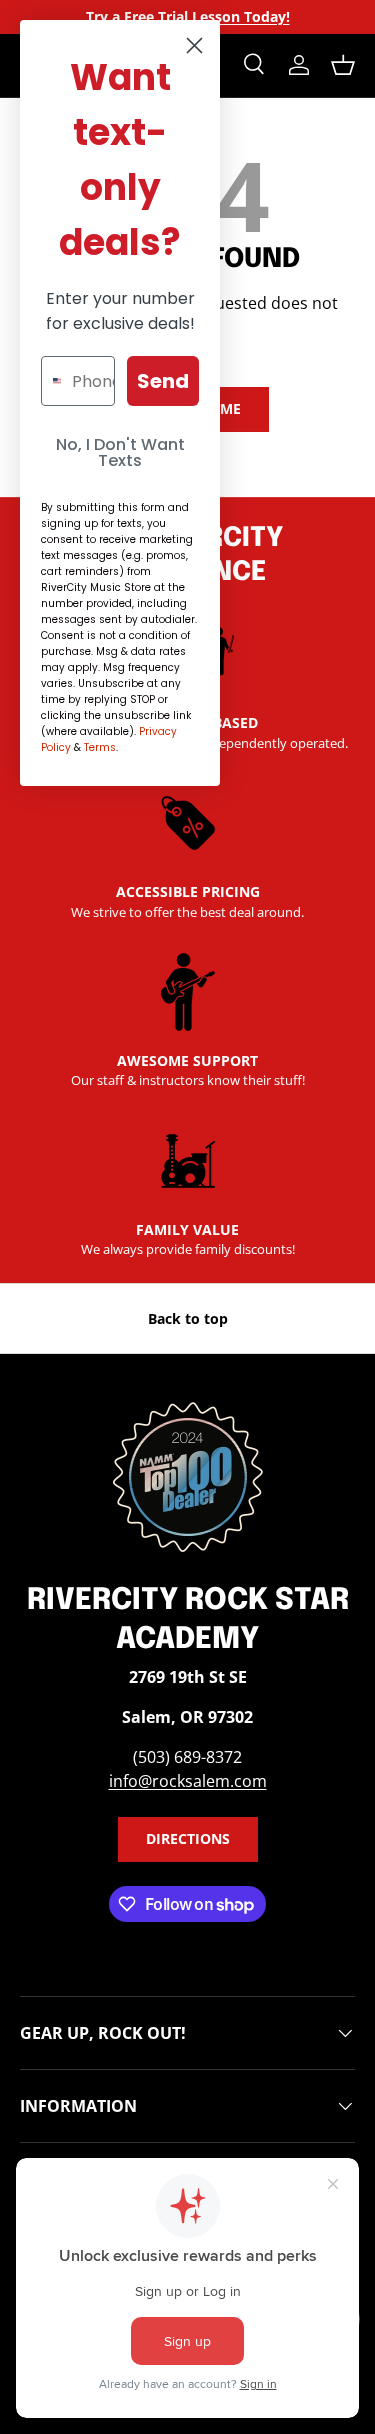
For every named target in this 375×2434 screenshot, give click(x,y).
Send (163, 381)
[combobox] (52, 381)
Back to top (188, 1318)
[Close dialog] (194, 45)
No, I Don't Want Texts (120, 452)
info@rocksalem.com (188, 1781)
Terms (100, 747)
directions (188, 1838)
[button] (343, 65)
